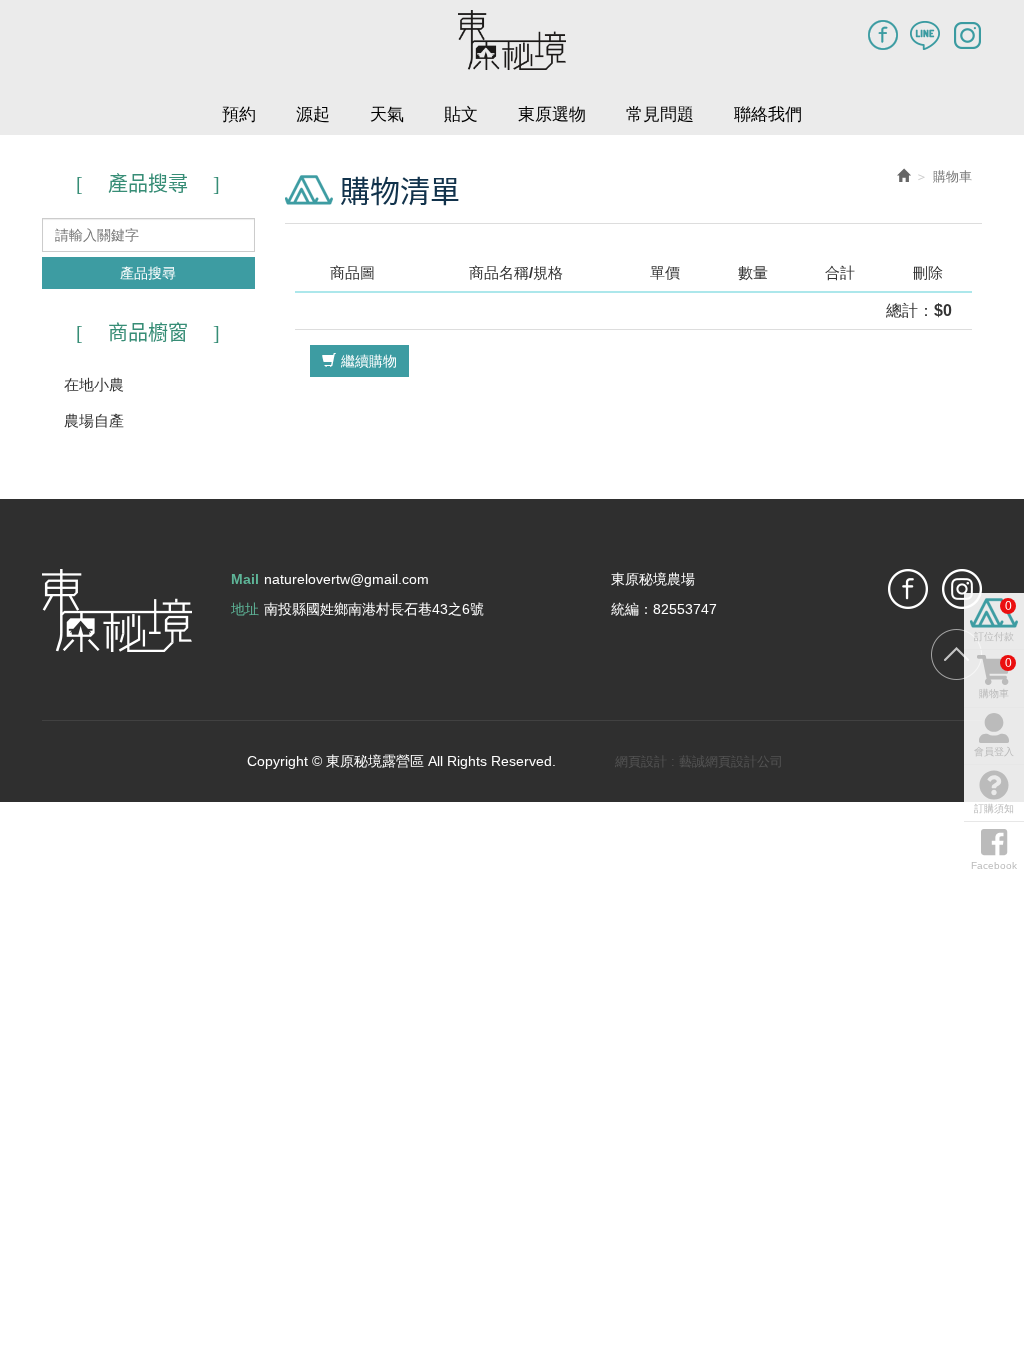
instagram (962, 589)
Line (925, 35)
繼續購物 (369, 361)
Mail (245, 579)
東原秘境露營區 (512, 40)
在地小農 (94, 384)
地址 (245, 609)
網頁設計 (641, 761)
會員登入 (994, 751)
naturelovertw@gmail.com (346, 579)
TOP (956, 654)
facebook (908, 589)
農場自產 (94, 420)
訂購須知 (994, 808)
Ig (967, 35)
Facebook (883, 35)
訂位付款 (994, 620)
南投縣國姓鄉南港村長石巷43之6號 (374, 609)
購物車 (995, 677)
